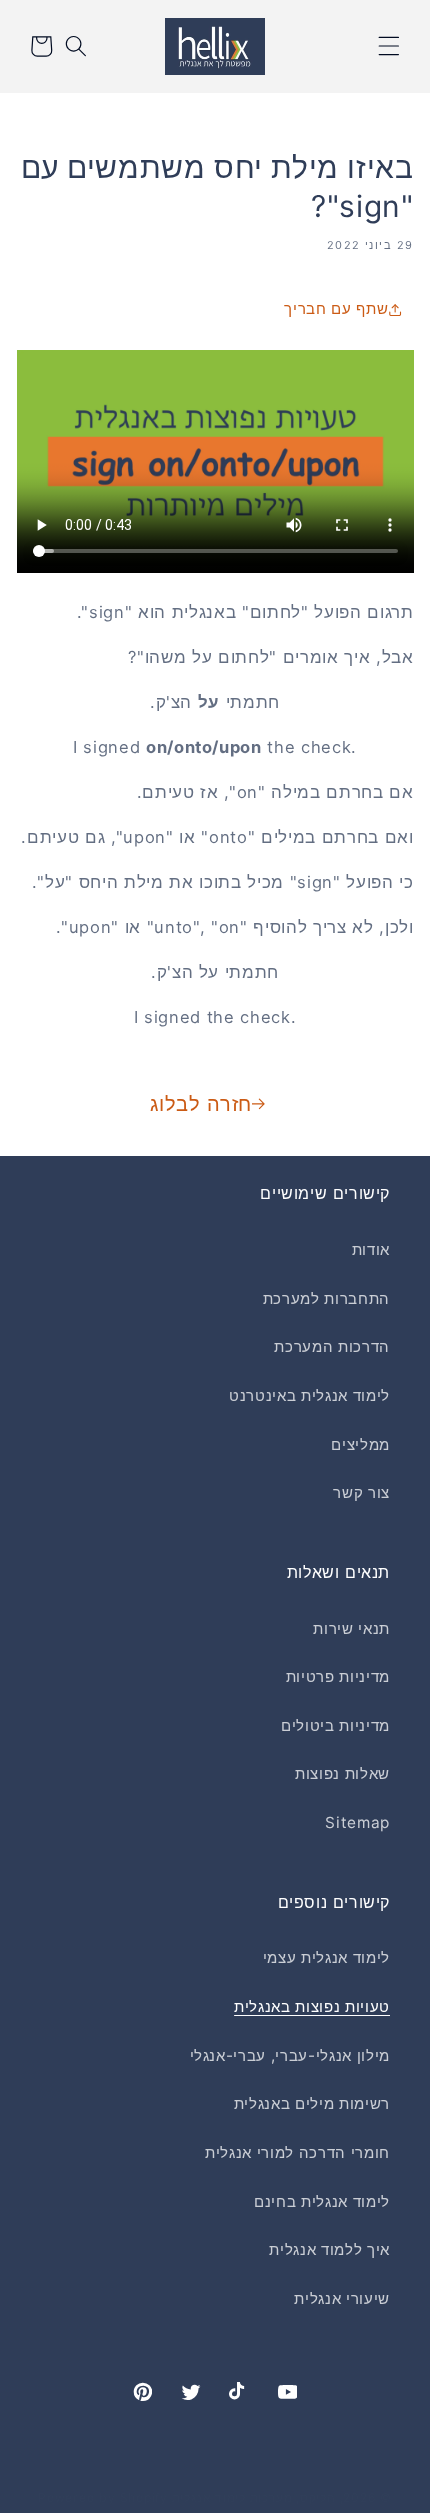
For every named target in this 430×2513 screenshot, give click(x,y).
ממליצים (360, 1444)
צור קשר (361, 1492)
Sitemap (357, 1822)
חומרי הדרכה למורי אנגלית (297, 2152)
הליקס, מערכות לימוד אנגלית (254, 2497)
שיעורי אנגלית (342, 2298)
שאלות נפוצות (342, 1773)
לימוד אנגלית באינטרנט (309, 1395)
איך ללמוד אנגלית (329, 2249)
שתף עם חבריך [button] (336, 308)
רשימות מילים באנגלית (312, 2103)
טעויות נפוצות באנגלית (312, 2006)
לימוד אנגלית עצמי (326, 1957)
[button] (389, 46)
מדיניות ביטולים (335, 1725)
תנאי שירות (351, 1628)
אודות (371, 1249)
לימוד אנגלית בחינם (322, 2201)
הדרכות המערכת (332, 1346)
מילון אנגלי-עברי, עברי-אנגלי (290, 2055)
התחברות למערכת (326, 1298)
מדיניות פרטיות (338, 1676)
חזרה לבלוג (201, 1104)
